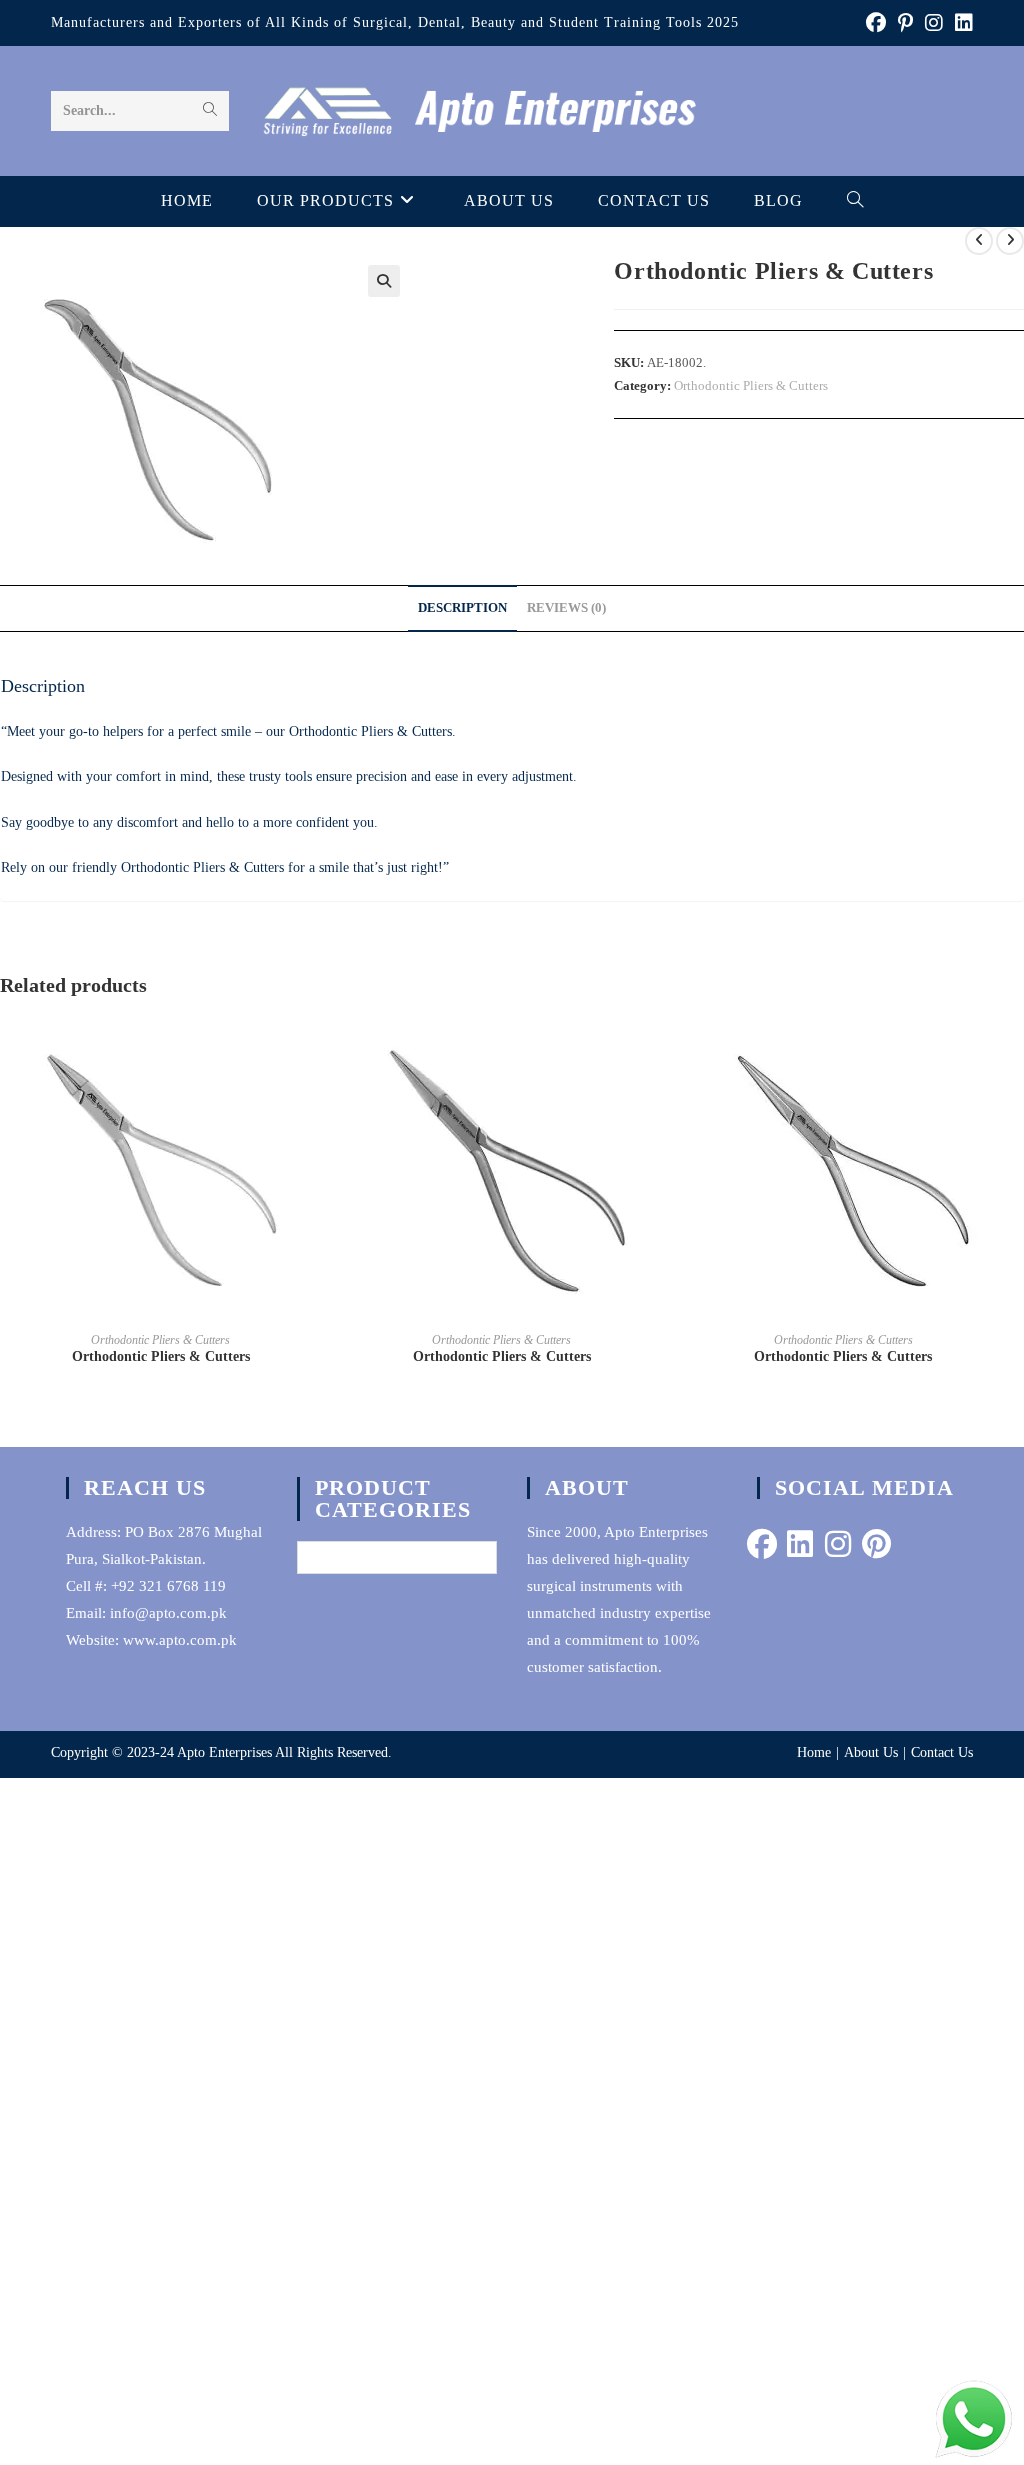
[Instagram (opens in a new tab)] (934, 23)
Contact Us (942, 1752)
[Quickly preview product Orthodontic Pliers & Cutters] (315, 1049)
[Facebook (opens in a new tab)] (876, 23)
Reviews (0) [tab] (566, 608)
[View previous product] (979, 241)
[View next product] (1010, 241)
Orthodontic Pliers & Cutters (751, 385)
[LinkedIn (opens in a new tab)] (961, 23)
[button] (384, 281)
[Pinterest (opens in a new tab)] (905, 23)
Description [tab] (462, 608)
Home (814, 1752)
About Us (871, 1752)
